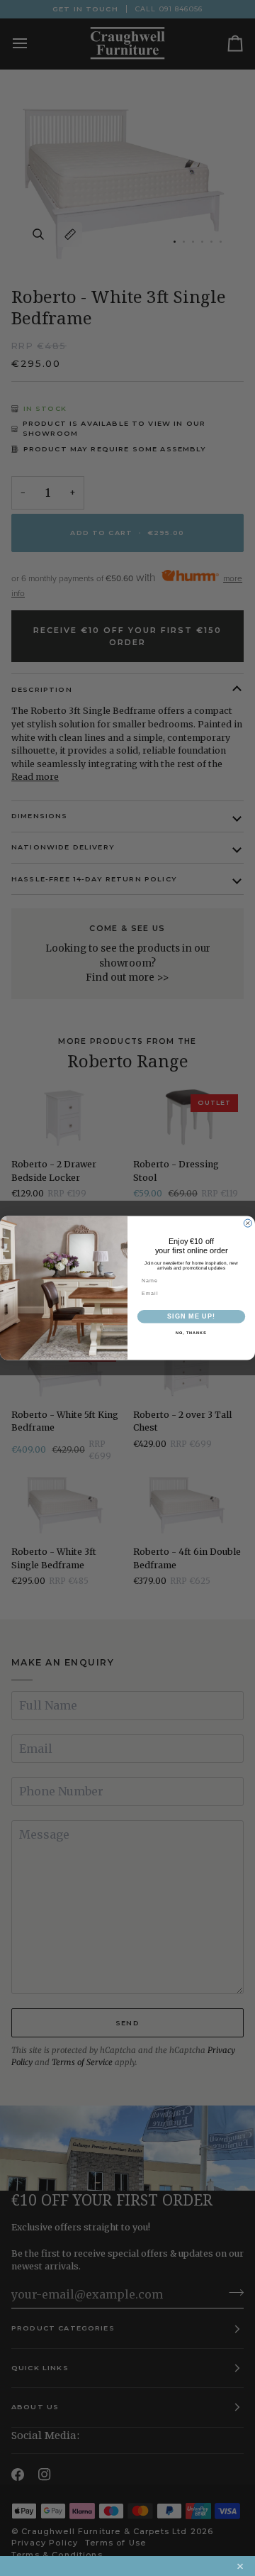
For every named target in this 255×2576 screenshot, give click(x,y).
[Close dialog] (248, 1223)
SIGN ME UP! (191, 1316)
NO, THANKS (191, 1333)
